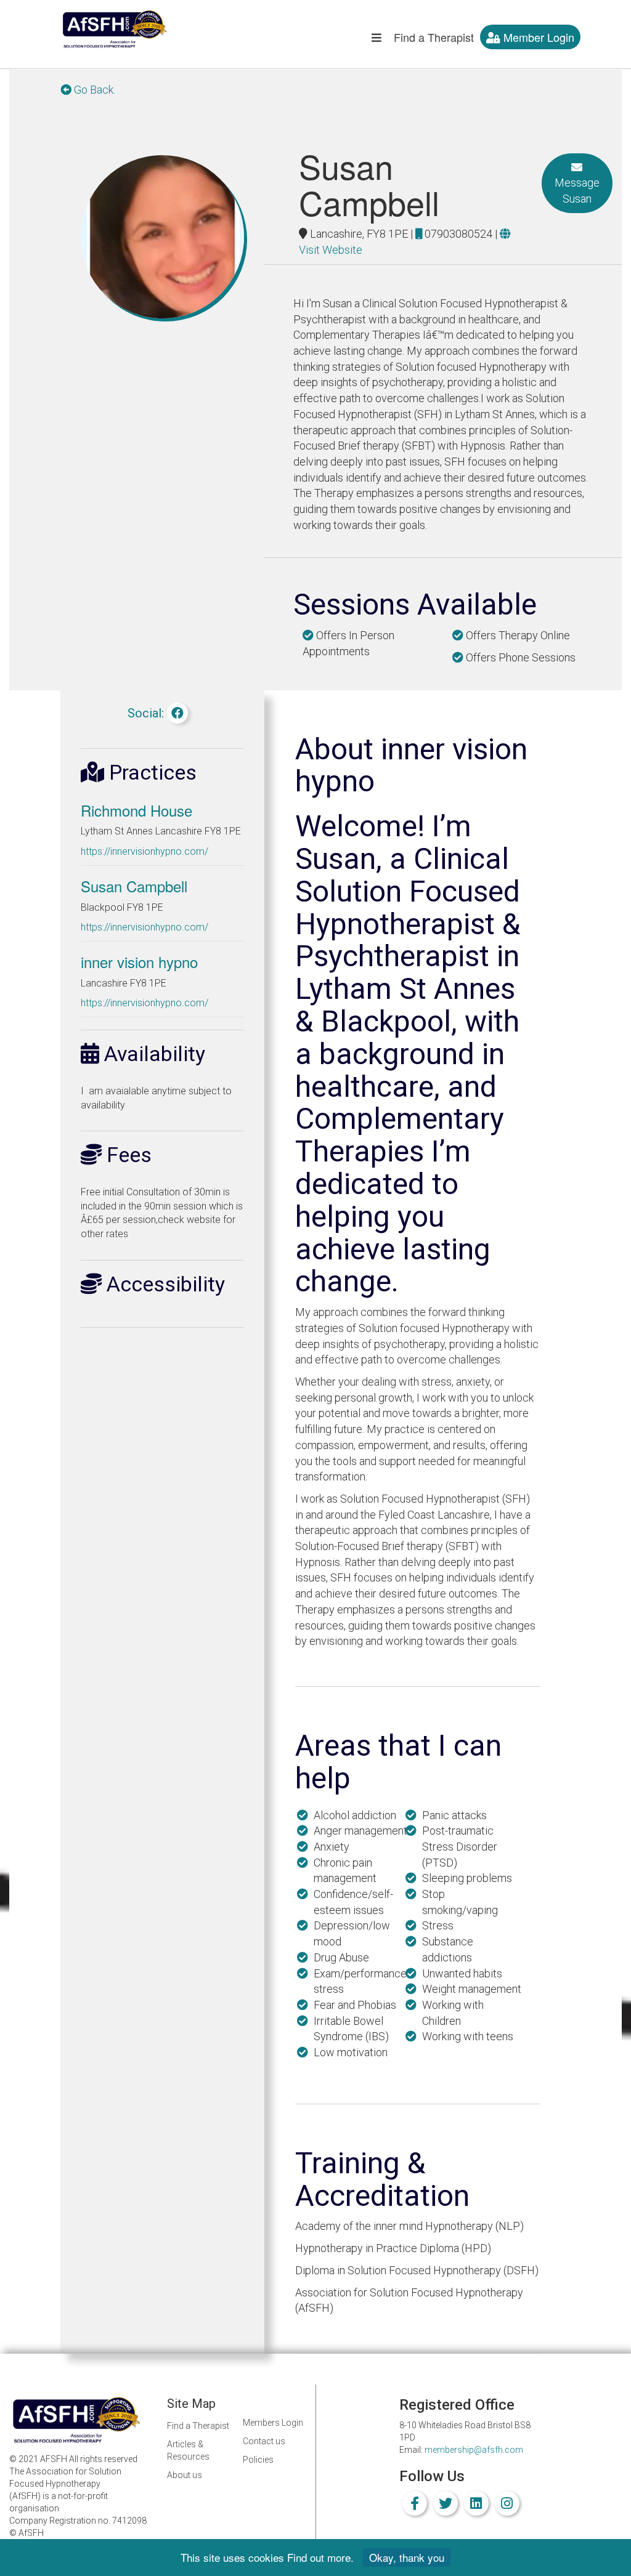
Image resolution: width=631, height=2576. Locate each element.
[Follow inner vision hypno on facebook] (177, 713)
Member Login (537, 37)
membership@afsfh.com (474, 2450)
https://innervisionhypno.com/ (145, 851)
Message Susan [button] (577, 191)
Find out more (319, 2557)
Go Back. (93, 90)
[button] (377, 40)
